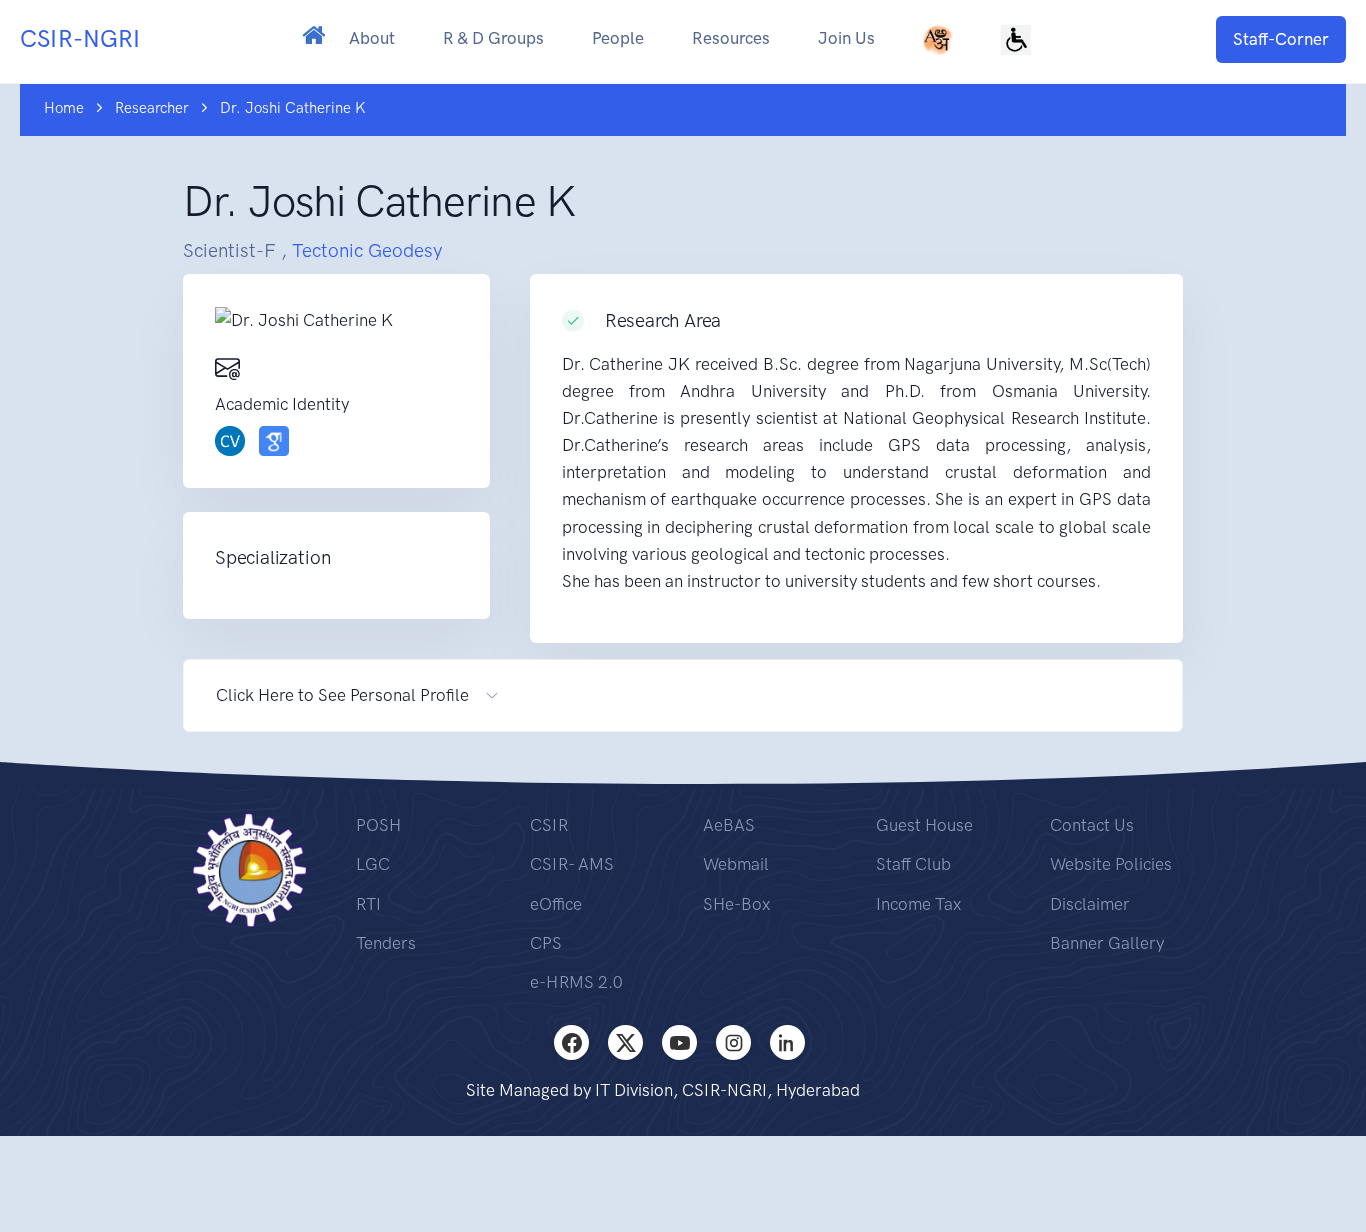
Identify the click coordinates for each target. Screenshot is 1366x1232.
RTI (368, 904)
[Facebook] (571, 1042)
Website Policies (1111, 864)
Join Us (846, 38)
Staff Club (913, 864)
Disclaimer (1090, 904)
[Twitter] (625, 1042)
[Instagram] (733, 1042)
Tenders (386, 943)
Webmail (736, 864)
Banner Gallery (1107, 943)
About (372, 38)
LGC (373, 864)
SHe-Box (736, 904)
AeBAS (729, 825)
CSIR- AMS (572, 864)
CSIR (549, 825)
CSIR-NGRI (80, 38)
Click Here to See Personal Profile (342, 695)
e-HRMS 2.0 (576, 982)
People (618, 38)
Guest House (924, 825)
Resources (731, 38)
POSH (378, 825)
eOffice (556, 904)
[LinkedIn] (787, 1042)
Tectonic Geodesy (367, 250)
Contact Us (1092, 825)
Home (64, 108)
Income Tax (918, 904)
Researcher (152, 108)
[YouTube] (679, 1042)
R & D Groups (493, 38)
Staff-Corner (1281, 39)
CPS (546, 943)
